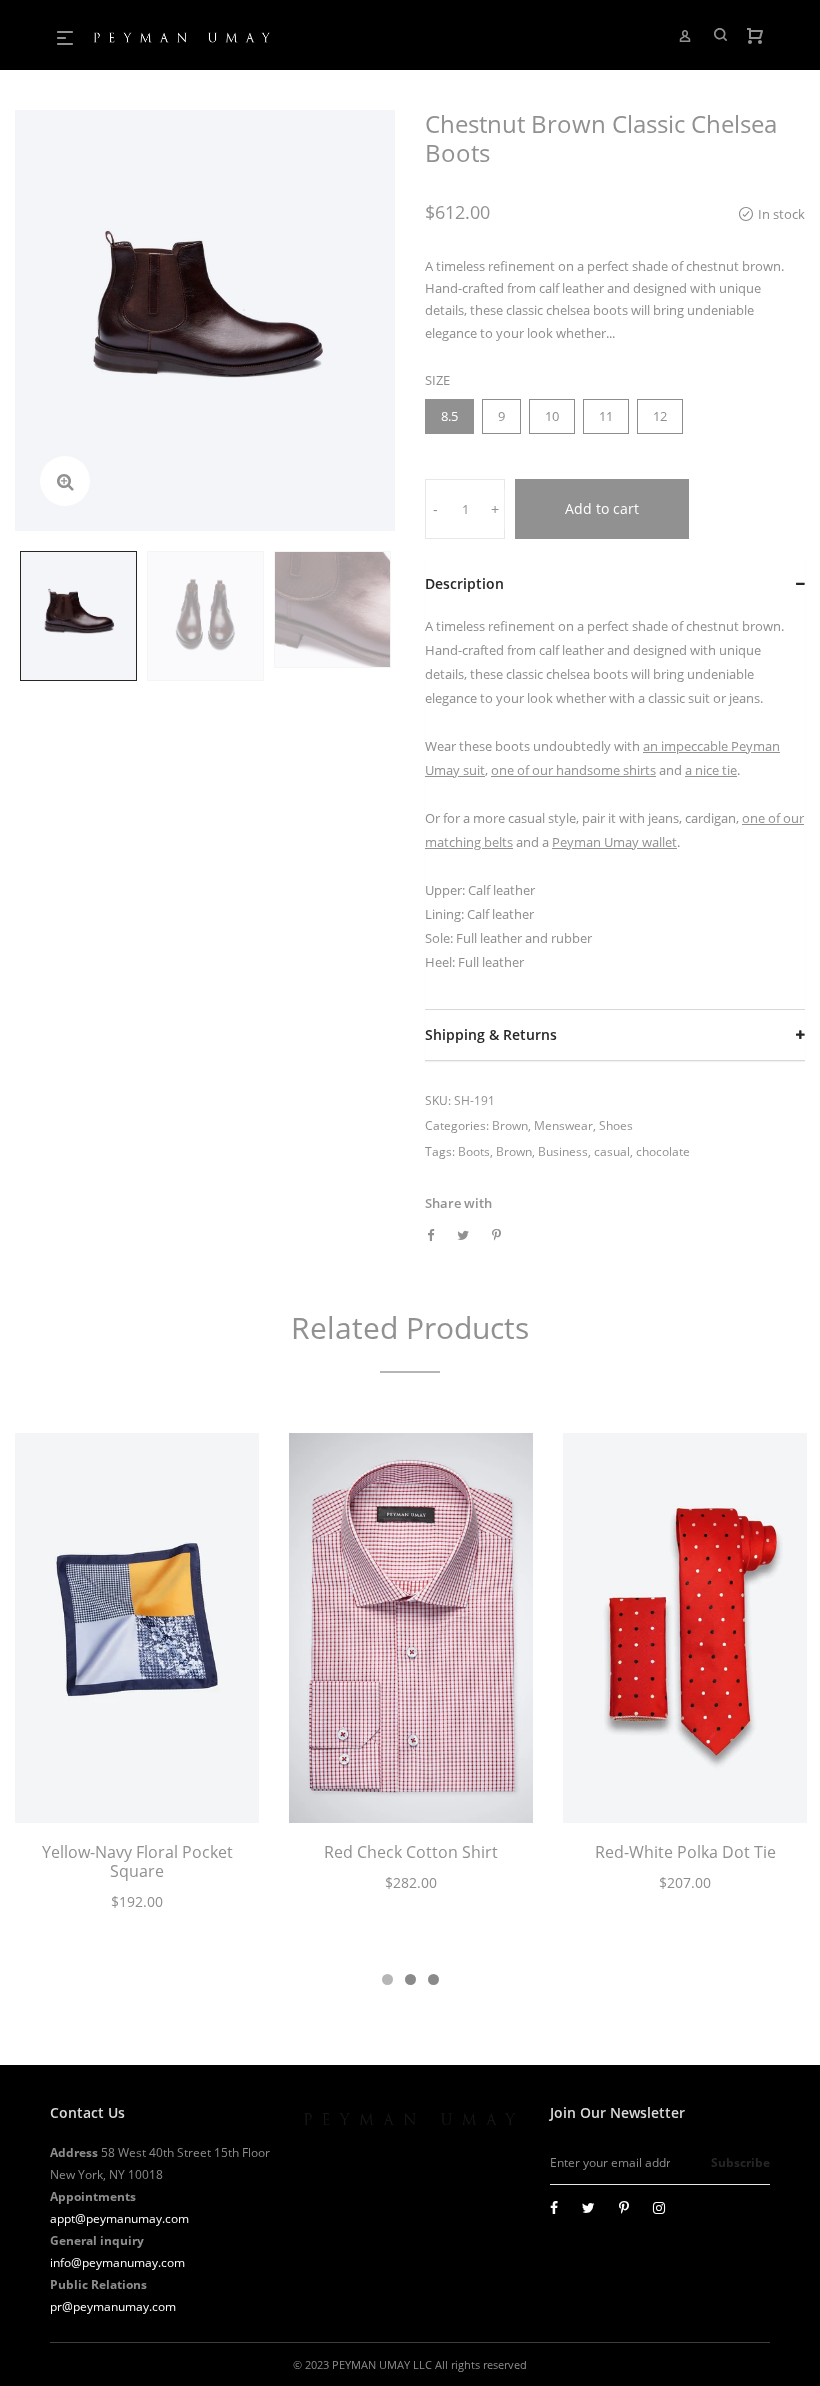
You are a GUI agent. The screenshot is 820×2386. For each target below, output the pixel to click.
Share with (458, 1203)
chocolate (663, 1151)
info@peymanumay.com (117, 2262)
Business (563, 1151)
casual (612, 1151)
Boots (474, 1151)
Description (464, 583)
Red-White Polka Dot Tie (685, 1852)
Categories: (457, 1125)
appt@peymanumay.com (119, 2218)
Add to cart (602, 508)
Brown (510, 1125)
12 (660, 416)
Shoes (616, 1125)
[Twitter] (588, 2207)
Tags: (440, 1151)
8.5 (449, 416)
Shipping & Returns (491, 1034)
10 (552, 416)
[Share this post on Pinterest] (496, 1235)
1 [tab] (387, 1979)
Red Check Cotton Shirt (411, 1852)
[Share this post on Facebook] (430, 1235)
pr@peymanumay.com (113, 2306)
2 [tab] (410, 1979)
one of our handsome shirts (573, 770)
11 (606, 416)
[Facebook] (554, 2207)
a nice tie (711, 770)
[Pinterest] (624, 2207)
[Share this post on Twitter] (463, 1235)
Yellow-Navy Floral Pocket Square (137, 1861)
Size (437, 380)
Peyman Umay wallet (614, 842)
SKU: (438, 1100)
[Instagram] (659, 2207)
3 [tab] (433, 1979)
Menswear (563, 1125)
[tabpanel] (137, 1683)
